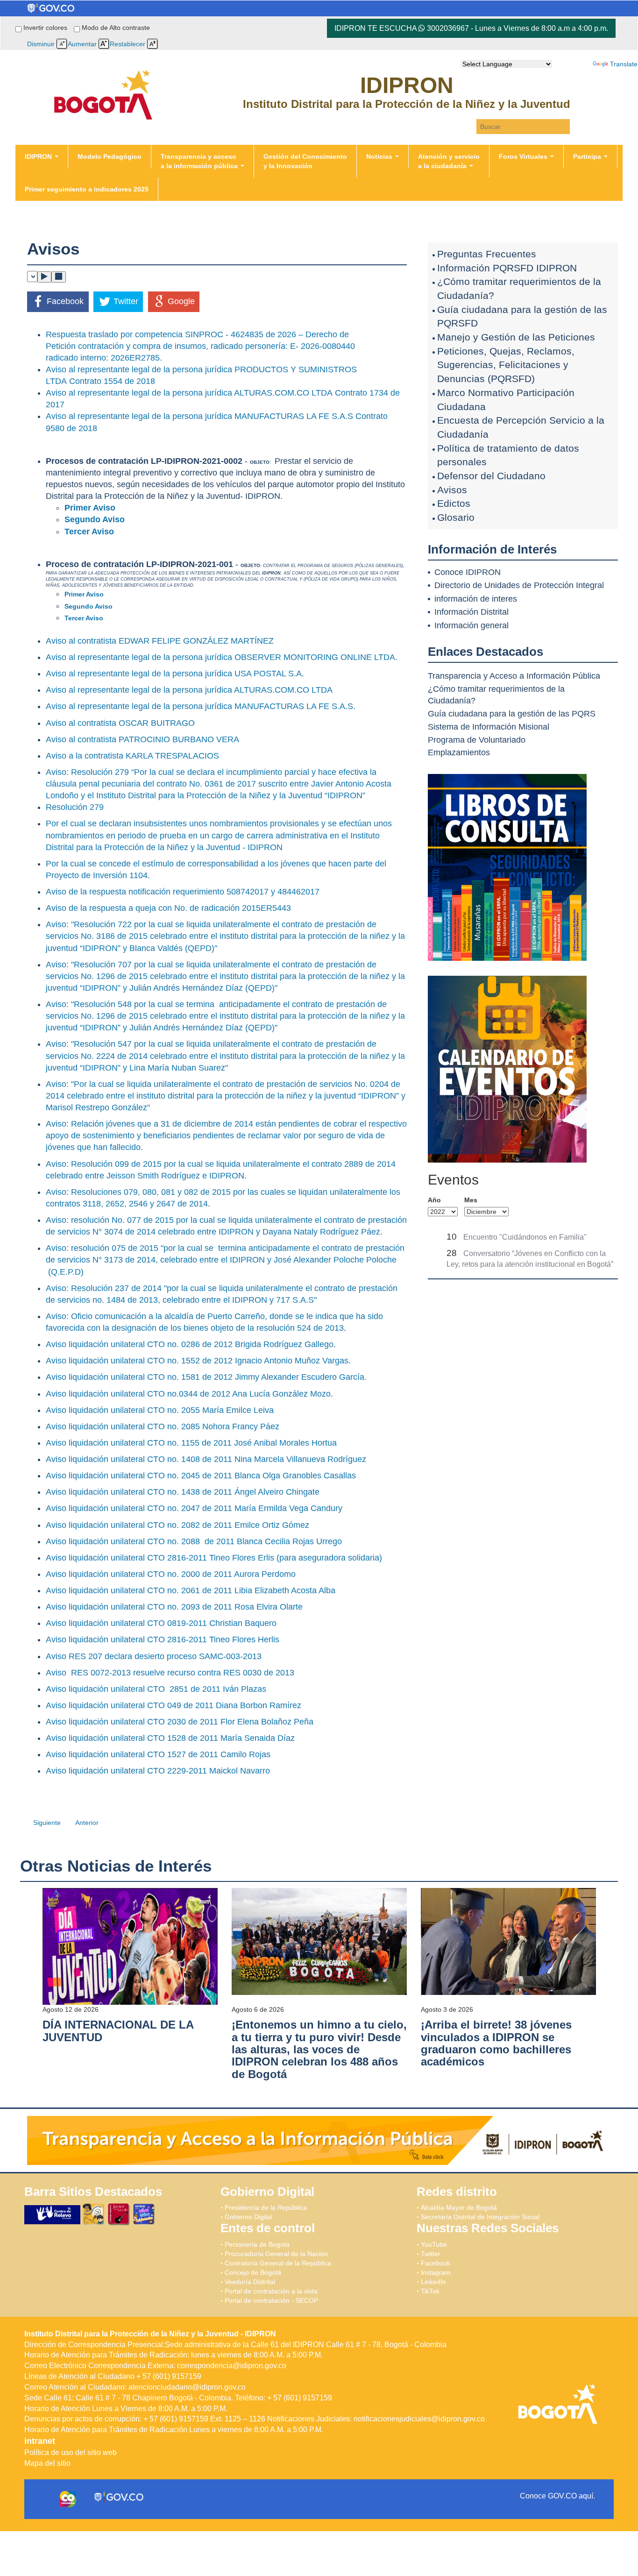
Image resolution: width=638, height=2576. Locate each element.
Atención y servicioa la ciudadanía (449, 161)
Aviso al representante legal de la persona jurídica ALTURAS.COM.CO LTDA (189, 690)
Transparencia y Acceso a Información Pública (514, 676)
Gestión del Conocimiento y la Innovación (305, 161)
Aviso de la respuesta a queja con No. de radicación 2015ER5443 (168, 908)
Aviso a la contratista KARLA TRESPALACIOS (132, 756)
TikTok (430, 2291)
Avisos (452, 490)
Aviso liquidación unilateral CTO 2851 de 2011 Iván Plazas (156, 1689)
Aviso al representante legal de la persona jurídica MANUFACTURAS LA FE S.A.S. (201, 706)
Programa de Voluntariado (477, 740)
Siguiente (47, 1823)
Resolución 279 (76, 807)
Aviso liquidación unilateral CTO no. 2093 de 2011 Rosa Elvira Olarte (174, 1607)
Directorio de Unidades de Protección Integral (519, 585)
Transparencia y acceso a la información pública (200, 161)
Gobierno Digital (248, 2217)
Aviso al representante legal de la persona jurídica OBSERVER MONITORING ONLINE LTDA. (222, 657)
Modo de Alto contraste (116, 28)
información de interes (476, 599)
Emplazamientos (459, 752)
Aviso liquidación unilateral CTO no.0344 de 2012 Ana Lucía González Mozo (188, 1394)
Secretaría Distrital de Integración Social (480, 2217)
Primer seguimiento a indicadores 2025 (87, 189)
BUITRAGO (173, 723)
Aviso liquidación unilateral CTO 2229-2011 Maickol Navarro (158, 1771)
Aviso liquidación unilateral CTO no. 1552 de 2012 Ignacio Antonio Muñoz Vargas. (198, 1361)
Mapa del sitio (47, 2463)
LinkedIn (433, 2282)
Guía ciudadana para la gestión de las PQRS (512, 714)
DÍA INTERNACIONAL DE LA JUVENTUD (118, 2031)
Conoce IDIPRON (468, 572)
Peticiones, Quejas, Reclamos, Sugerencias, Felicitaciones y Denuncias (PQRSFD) (506, 365)
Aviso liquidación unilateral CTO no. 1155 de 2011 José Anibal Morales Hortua (191, 1443)
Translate (624, 64)
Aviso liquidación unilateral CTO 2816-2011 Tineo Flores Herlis (163, 1639)
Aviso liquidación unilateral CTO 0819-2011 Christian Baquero (161, 1623)
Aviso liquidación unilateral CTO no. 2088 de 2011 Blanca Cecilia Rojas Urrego (194, 1541)
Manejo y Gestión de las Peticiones (516, 337)
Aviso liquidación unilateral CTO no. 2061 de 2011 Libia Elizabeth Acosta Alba (191, 1590)
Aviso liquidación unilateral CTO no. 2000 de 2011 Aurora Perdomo (171, 1574)
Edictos (454, 503)
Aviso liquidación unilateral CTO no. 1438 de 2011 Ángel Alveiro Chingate (183, 1492)
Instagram (436, 2272)
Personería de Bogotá (257, 2244)
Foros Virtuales (524, 156)
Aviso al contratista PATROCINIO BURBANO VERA (142, 739)
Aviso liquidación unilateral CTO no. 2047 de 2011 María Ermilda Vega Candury (194, 1508)
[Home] (103, 73)
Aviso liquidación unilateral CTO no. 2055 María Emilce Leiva (160, 1410)
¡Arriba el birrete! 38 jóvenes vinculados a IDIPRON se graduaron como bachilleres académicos (496, 2043)
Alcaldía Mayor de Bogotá (459, 2207)
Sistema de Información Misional (489, 727)
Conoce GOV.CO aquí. (557, 2496)
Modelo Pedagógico (110, 156)
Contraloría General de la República (278, 2263)
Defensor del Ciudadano (491, 476)
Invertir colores (46, 28)
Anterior (87, 1823)
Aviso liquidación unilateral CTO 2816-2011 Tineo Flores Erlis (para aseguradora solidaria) (214, 1558)
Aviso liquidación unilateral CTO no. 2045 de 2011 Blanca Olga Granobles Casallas (201, 1476)
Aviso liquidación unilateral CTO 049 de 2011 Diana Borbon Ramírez (174, 1705)
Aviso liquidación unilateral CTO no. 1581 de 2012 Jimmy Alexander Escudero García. (206, 1377)
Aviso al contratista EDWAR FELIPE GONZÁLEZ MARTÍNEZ (160, 641)
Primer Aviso (90, 508)
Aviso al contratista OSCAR (98, 723)
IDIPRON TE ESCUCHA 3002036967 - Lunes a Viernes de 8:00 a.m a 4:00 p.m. (471, 28)
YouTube (434, 2244)
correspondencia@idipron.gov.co (232, 2366)
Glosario (456, 517)
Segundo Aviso (95, 519)
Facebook (436, 2263)
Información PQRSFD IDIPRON (507, 268)
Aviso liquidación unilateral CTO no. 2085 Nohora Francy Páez (163, 1426)
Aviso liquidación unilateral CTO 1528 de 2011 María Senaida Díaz (170, 1738)
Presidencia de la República (266, 2207)
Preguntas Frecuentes (487, 254)
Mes (471, 1200)
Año (434, 1200)
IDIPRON (39, 156)
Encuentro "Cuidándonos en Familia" (525, 1237)
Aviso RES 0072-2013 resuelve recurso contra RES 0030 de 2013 (170, 1673)
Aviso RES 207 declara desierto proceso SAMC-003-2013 (154, 1656)
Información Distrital (471, 612)
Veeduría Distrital (250, 2282)
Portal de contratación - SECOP (271, 2300)
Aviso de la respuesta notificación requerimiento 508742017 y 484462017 (183, 892)
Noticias (380, 156)
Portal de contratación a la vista (271, 2291)
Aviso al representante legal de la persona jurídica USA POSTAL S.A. (175, 674)
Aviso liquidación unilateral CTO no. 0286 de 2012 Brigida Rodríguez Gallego (190, 1344)
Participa (588, 156)
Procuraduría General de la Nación (276, 2254)
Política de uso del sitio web (71, 2452)
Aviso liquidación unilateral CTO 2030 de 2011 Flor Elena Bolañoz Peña (180, 1722)
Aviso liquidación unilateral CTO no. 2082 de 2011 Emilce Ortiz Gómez (177, 1525)
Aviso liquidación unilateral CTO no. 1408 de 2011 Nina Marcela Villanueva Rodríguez (206, 1459)
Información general (471, 625)
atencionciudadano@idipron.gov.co (187, 2387)
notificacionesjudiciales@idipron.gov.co (419, 2419)
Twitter (431, 2254)
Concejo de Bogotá (253, 2272)
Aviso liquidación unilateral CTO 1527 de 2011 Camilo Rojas (158, 1754)
